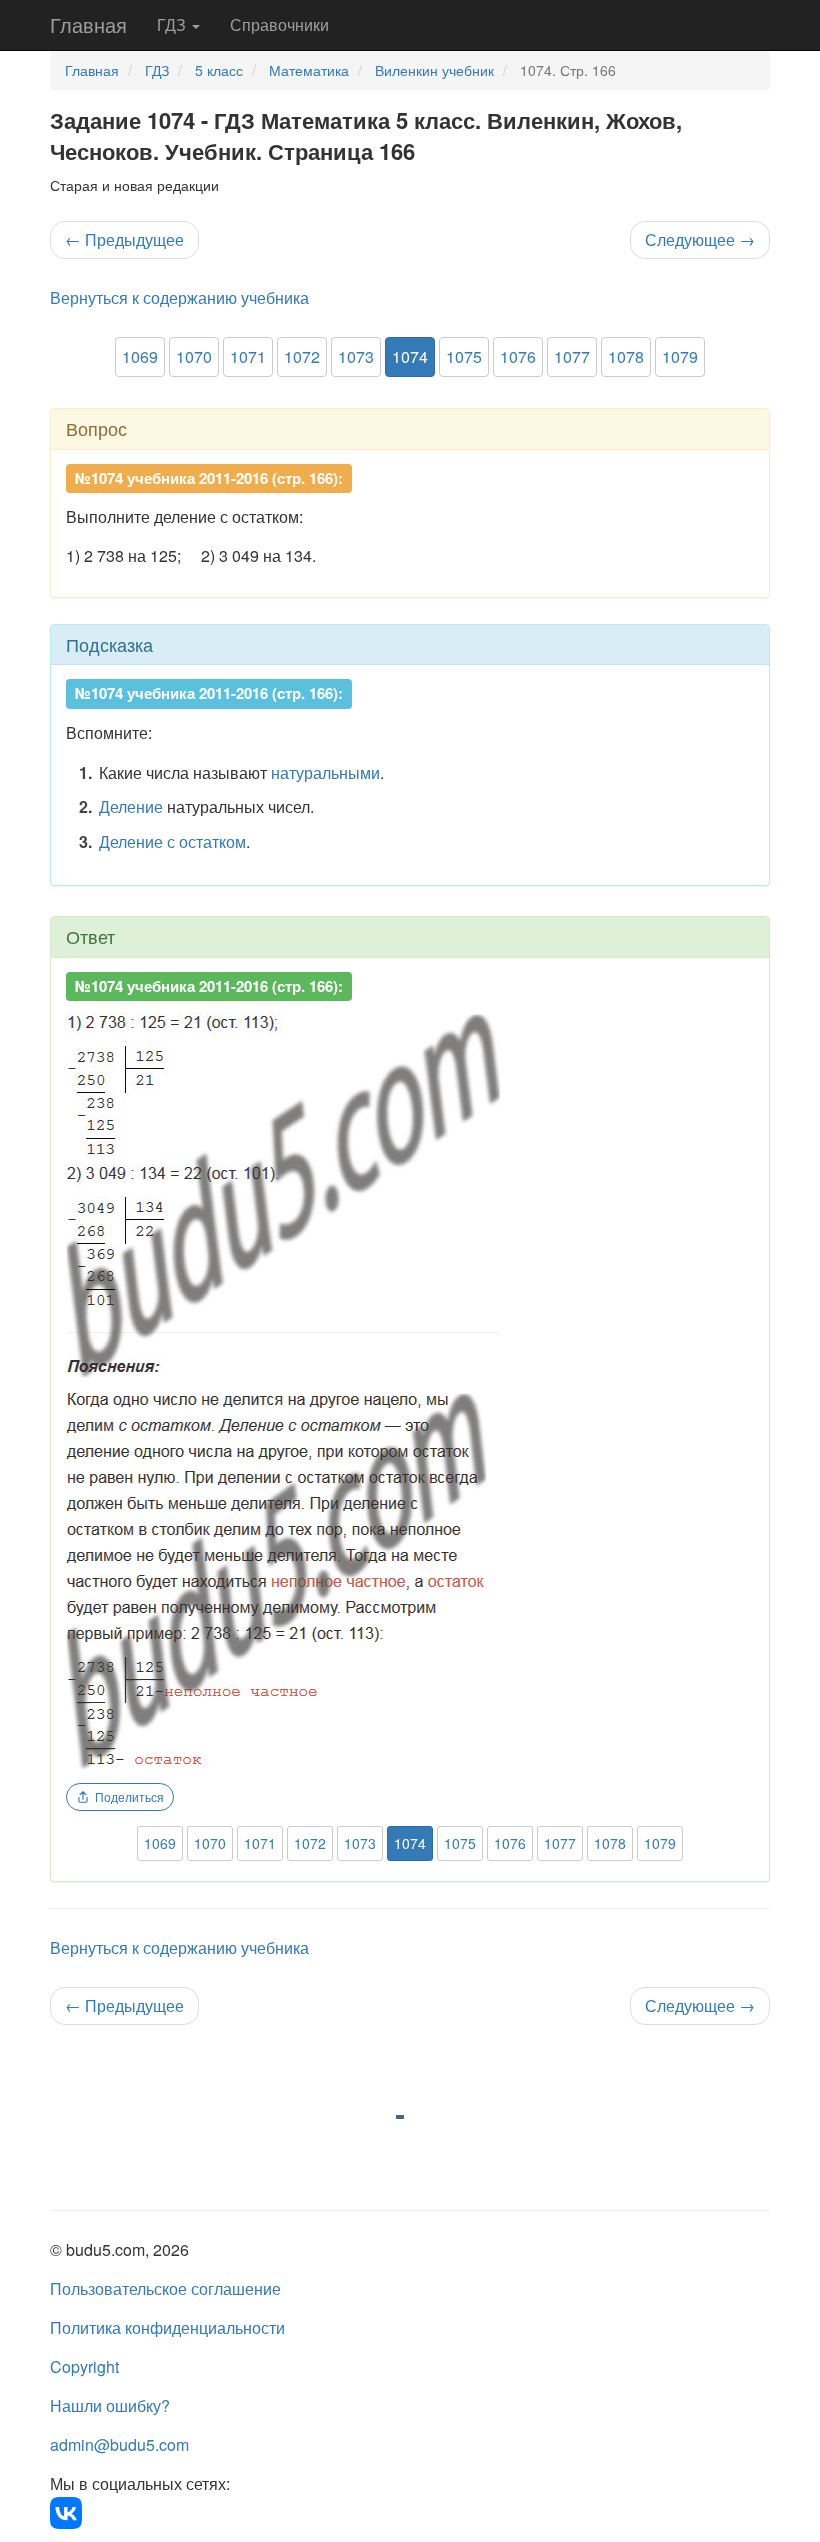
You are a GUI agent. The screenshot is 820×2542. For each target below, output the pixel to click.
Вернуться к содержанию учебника (179, 297)
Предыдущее (124, 239)
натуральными (325, 772)
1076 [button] (518, 356)
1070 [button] (194, 356)
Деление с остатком (172, 841)
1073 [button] (356, 356)
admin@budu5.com (119, 2444)
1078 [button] (626, 356)
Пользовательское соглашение (165, 2288)
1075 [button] (464, 356)
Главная (88, 24)
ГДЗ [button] (173, 24)
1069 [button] (140, 356)
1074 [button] (410, 356)
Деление (131, 806)
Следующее (700, 239)
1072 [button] (302, 356)
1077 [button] (572, 356)
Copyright (84, 2366)
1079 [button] (680, 356)
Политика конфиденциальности (167, 2327)
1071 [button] (248, 356)
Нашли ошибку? (110, 2405)
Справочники (279, 24)
